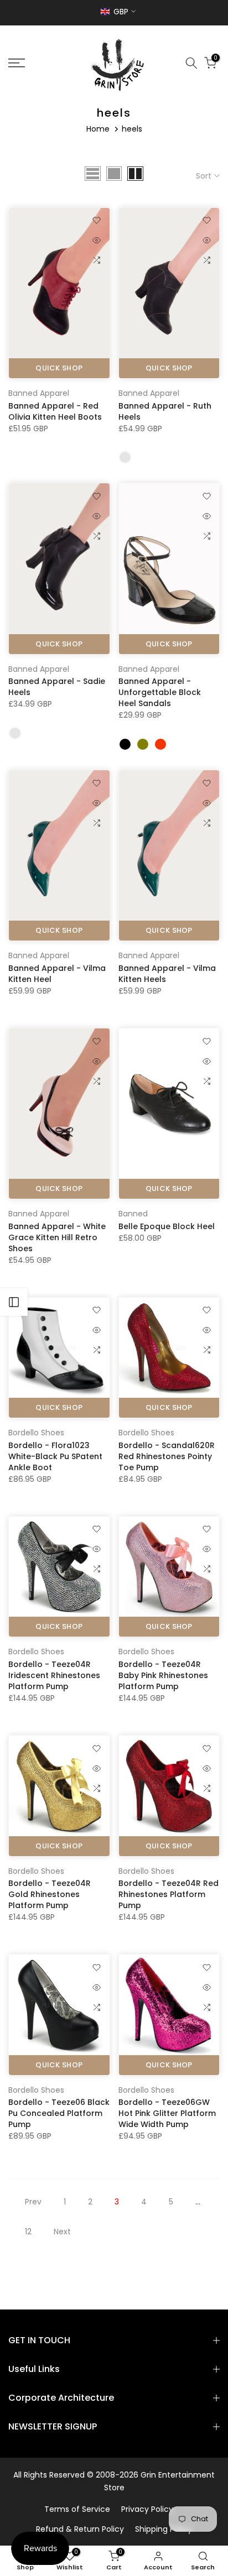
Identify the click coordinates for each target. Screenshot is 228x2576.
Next (62, 2232)
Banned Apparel (39, 393)
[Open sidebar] (14, 1302)
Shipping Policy (164, 2529)
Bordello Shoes (36, 1433)
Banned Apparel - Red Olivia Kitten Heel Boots (55, 411)
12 (28, 2232)
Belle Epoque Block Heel (167, 1226)
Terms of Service (77, 2509)
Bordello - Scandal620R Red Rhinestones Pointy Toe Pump (167, 1456)
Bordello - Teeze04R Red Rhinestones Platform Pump (169, 1894)
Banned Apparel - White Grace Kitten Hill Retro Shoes (57, 1237)
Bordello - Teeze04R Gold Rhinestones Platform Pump (50, 1894)
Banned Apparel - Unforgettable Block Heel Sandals (160, 692)
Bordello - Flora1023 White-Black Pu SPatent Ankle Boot (55, 1456)
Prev (33, 2202)
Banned (133, 1214)
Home (98, 129)
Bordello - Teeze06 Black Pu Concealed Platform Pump (59, 2113)
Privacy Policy (147, 2509)
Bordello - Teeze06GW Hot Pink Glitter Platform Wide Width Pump (167, 2113)
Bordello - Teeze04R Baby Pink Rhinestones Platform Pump (163, 1675)
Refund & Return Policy (80, 2529)
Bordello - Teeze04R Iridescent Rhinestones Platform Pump (54, 1675)
